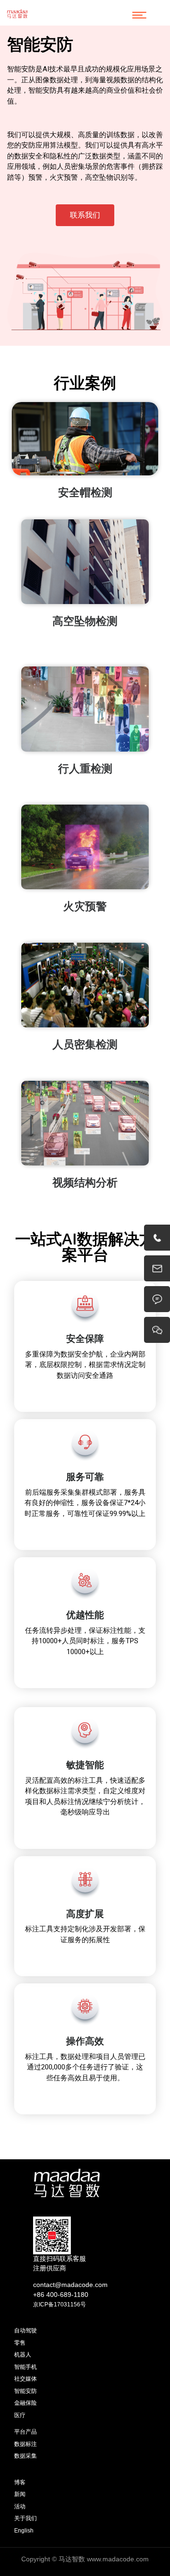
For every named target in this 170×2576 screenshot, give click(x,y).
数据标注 (25, 2444)
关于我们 (25, 2518)
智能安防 (25, 2391)
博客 (20, 2482)
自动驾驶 (25, 2331)
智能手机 (25, 2367)
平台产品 (25, 2432)
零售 (20, 2343)
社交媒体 (25, 2379)
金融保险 (25, 2403)
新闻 (20, 2494)
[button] (85, 215)
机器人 (23, 2355)
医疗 (20, 2415)
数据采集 (25, 2456)
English (24, 2531)
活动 (20, 2506)
